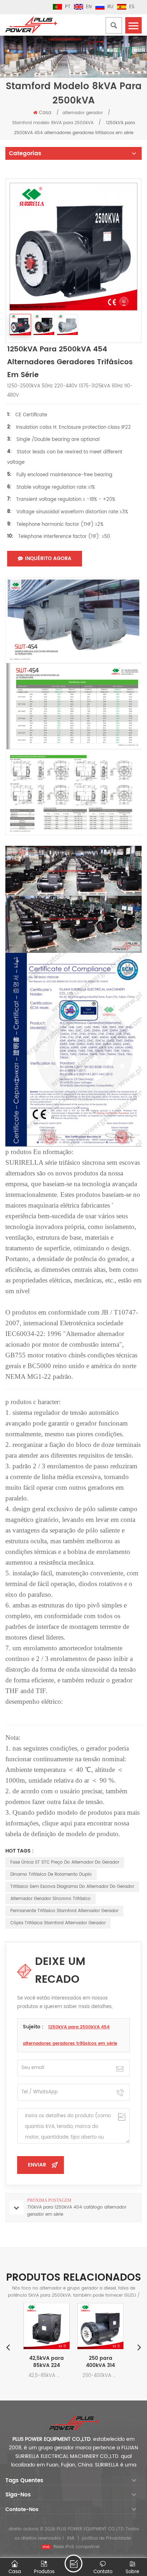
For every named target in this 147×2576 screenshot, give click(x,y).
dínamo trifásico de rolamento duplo (51, 1874)
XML (71, 2538)
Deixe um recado (73, 2564)
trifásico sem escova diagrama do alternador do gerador (72, 1887)
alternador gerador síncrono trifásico (50, 1899)
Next (139, 2347)
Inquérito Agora (48, 558)
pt (68, 7)
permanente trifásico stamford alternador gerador (64, 1911)
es (132, 7)
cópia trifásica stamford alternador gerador (58, 1923)
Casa (45, 113)
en (89, 7)
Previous (8, 2347)
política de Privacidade (107, 2538)
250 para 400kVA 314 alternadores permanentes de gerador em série (100, 2362)
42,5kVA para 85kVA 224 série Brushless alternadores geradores (47, 2362)
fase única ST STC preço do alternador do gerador (65, 1862)
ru (110, 7)
